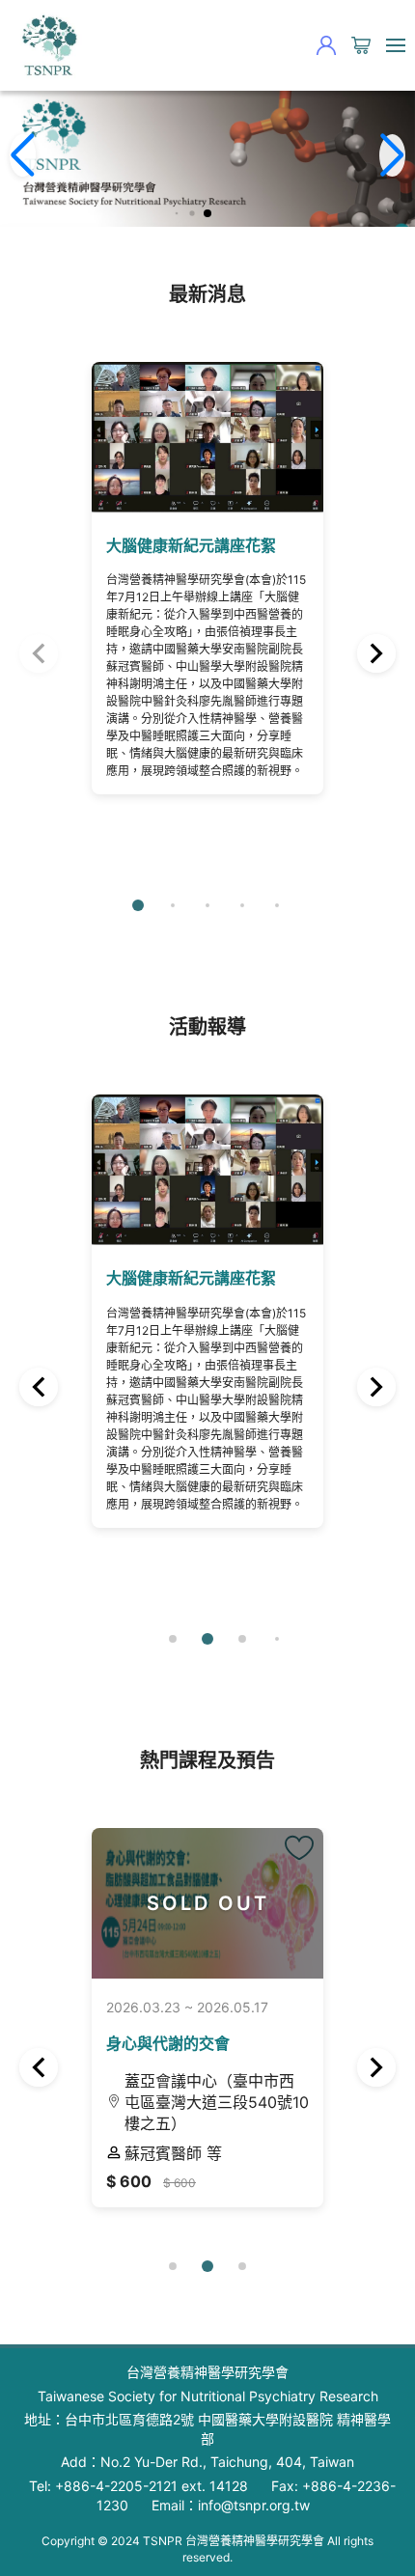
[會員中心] (326, 45)
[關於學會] (48, 45)
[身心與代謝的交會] (299, 1848)
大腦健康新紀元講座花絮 (191, 545)
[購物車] (361, 45)
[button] (177, 213)
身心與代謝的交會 (168, 2043)
